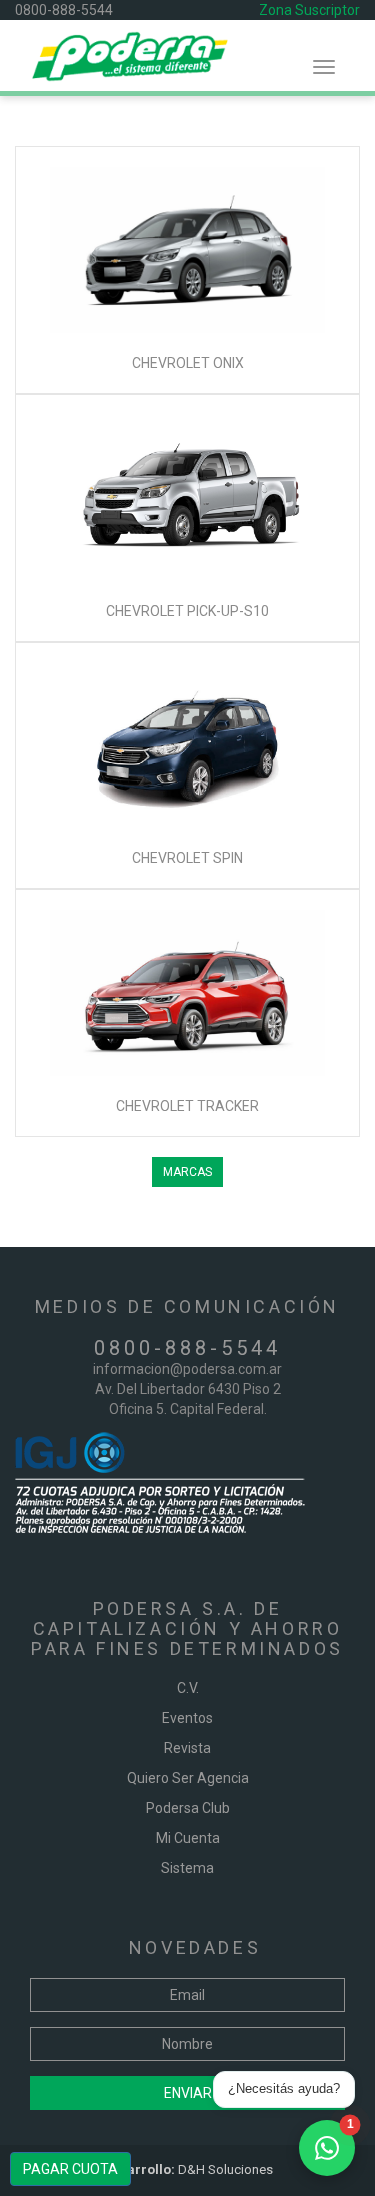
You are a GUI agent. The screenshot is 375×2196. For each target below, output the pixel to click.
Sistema (187, 1868)
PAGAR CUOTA (70, 2169)
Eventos (187, 1718)
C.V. (188, 1688)
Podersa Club (188, 1808)
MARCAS (187, 1172)
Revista (187, 1748)
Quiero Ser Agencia (188, 1778)
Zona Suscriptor (309, 10)
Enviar (188, 2093)
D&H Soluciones (188, 2169)
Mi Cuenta (188, 1838)
